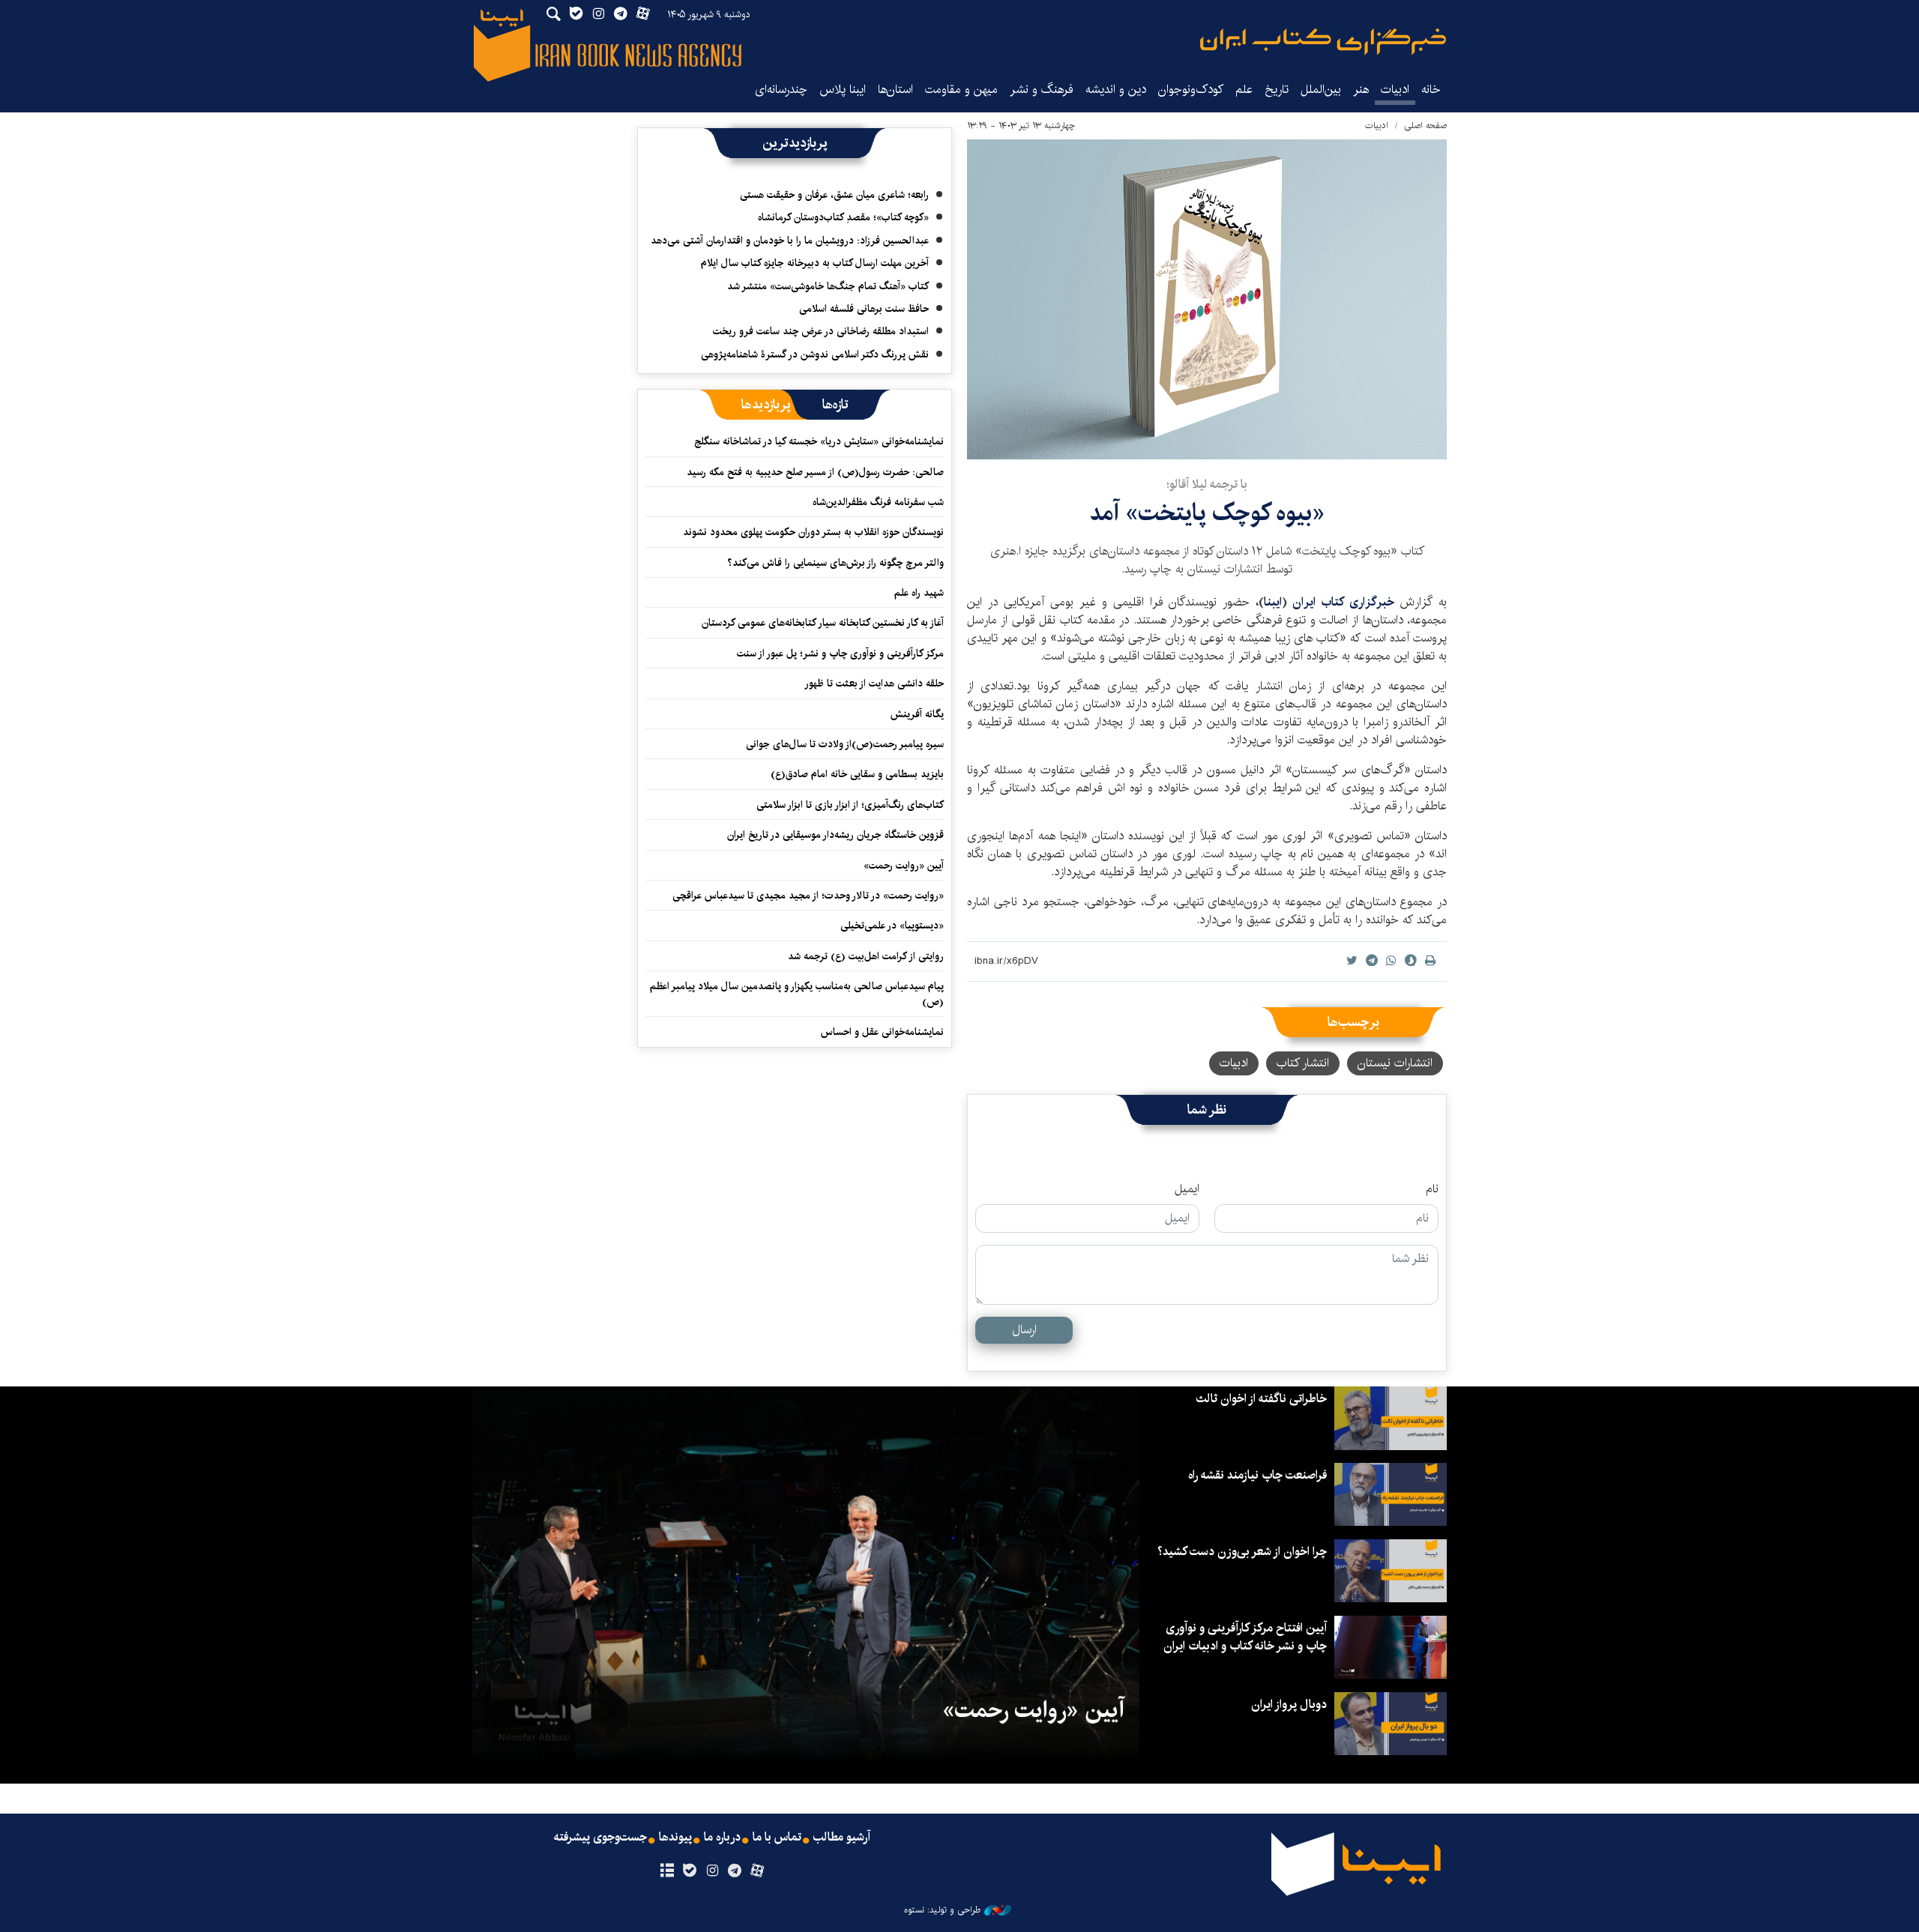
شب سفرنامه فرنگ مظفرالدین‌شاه (878, 502)
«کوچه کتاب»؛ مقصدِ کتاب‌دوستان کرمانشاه (843, 217)
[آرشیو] (667, 1871)
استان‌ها (895, 90)
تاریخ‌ (1277, 90)
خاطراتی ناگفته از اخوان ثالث (1261, 1399)
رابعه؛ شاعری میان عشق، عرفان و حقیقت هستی (834, 195)
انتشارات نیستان (1395, 1063)
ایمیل (1187, 1189)
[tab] (835, 405)
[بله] (689, 1871)
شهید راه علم (919, 593)
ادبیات (1395, 90)
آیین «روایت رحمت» (904, 866)
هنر (1361, 90)
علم (1244, 90)
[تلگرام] (735, 1871)
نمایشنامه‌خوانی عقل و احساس (882, 1032)
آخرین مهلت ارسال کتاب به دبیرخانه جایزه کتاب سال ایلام (815, 263)
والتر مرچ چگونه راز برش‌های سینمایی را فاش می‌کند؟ (835, 563)
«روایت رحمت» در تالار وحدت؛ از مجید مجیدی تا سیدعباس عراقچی (808, 896)
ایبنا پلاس (843, 90)
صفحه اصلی (1425, 126)
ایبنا (1323, 42)
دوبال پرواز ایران (1289, 1705)
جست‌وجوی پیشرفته (600, 1838)
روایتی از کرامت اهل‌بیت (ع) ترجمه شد (866, 956)
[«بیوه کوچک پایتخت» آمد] (1207, 299)
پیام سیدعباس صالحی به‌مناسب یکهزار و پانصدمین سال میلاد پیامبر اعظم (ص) (797, 994)
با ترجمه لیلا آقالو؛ (1207, 484)
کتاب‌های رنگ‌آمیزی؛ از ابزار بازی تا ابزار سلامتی (850, 805)
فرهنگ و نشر (1042, 90)
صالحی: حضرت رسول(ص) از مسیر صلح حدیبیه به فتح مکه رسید (815, 472)
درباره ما (722, 1838)
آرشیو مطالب (842, 1838)
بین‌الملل (1321, 90)
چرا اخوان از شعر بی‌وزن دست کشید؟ (1242, 1552)
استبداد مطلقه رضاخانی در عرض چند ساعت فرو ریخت (821, 331)
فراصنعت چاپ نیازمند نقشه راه (1257, 1475)
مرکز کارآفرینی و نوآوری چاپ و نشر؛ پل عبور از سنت (840, 653)
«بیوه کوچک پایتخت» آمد (1207, 513)
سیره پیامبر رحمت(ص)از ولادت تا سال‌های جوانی (845, 744)
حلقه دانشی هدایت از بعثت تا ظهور (874, 683)
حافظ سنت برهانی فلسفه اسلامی (864, 309)
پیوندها (675, 1838)
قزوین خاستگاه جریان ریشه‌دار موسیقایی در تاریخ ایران (835, 835)
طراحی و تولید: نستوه (942, 1910)
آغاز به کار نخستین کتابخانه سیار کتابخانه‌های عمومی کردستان (823, 623)
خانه (1431, 90)
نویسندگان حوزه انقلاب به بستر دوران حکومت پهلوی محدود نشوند (813, 532)
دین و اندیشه (1116, 90)
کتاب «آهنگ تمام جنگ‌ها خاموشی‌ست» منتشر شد (828, 286)
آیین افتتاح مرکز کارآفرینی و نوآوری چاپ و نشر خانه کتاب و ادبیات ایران (1245, 1637)
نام (1432, 1189)
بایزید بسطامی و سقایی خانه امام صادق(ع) (857, 774)
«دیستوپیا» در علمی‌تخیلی (892, 926)
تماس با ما (777, 1838)
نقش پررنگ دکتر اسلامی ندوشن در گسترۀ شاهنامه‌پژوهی (815, 354)
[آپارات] (757, 1871)
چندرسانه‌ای (781, 90)
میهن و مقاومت (961, 90)
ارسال (1024, 1330)
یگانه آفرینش (916, 714)
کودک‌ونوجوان (1191, 90)
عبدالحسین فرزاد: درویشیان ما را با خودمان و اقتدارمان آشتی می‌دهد (790, 241)
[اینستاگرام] (712, 1871)
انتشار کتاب (1303, 1063)
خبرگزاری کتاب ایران (1346, 602)
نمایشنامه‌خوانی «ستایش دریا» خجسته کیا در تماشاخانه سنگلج (819, 441)
